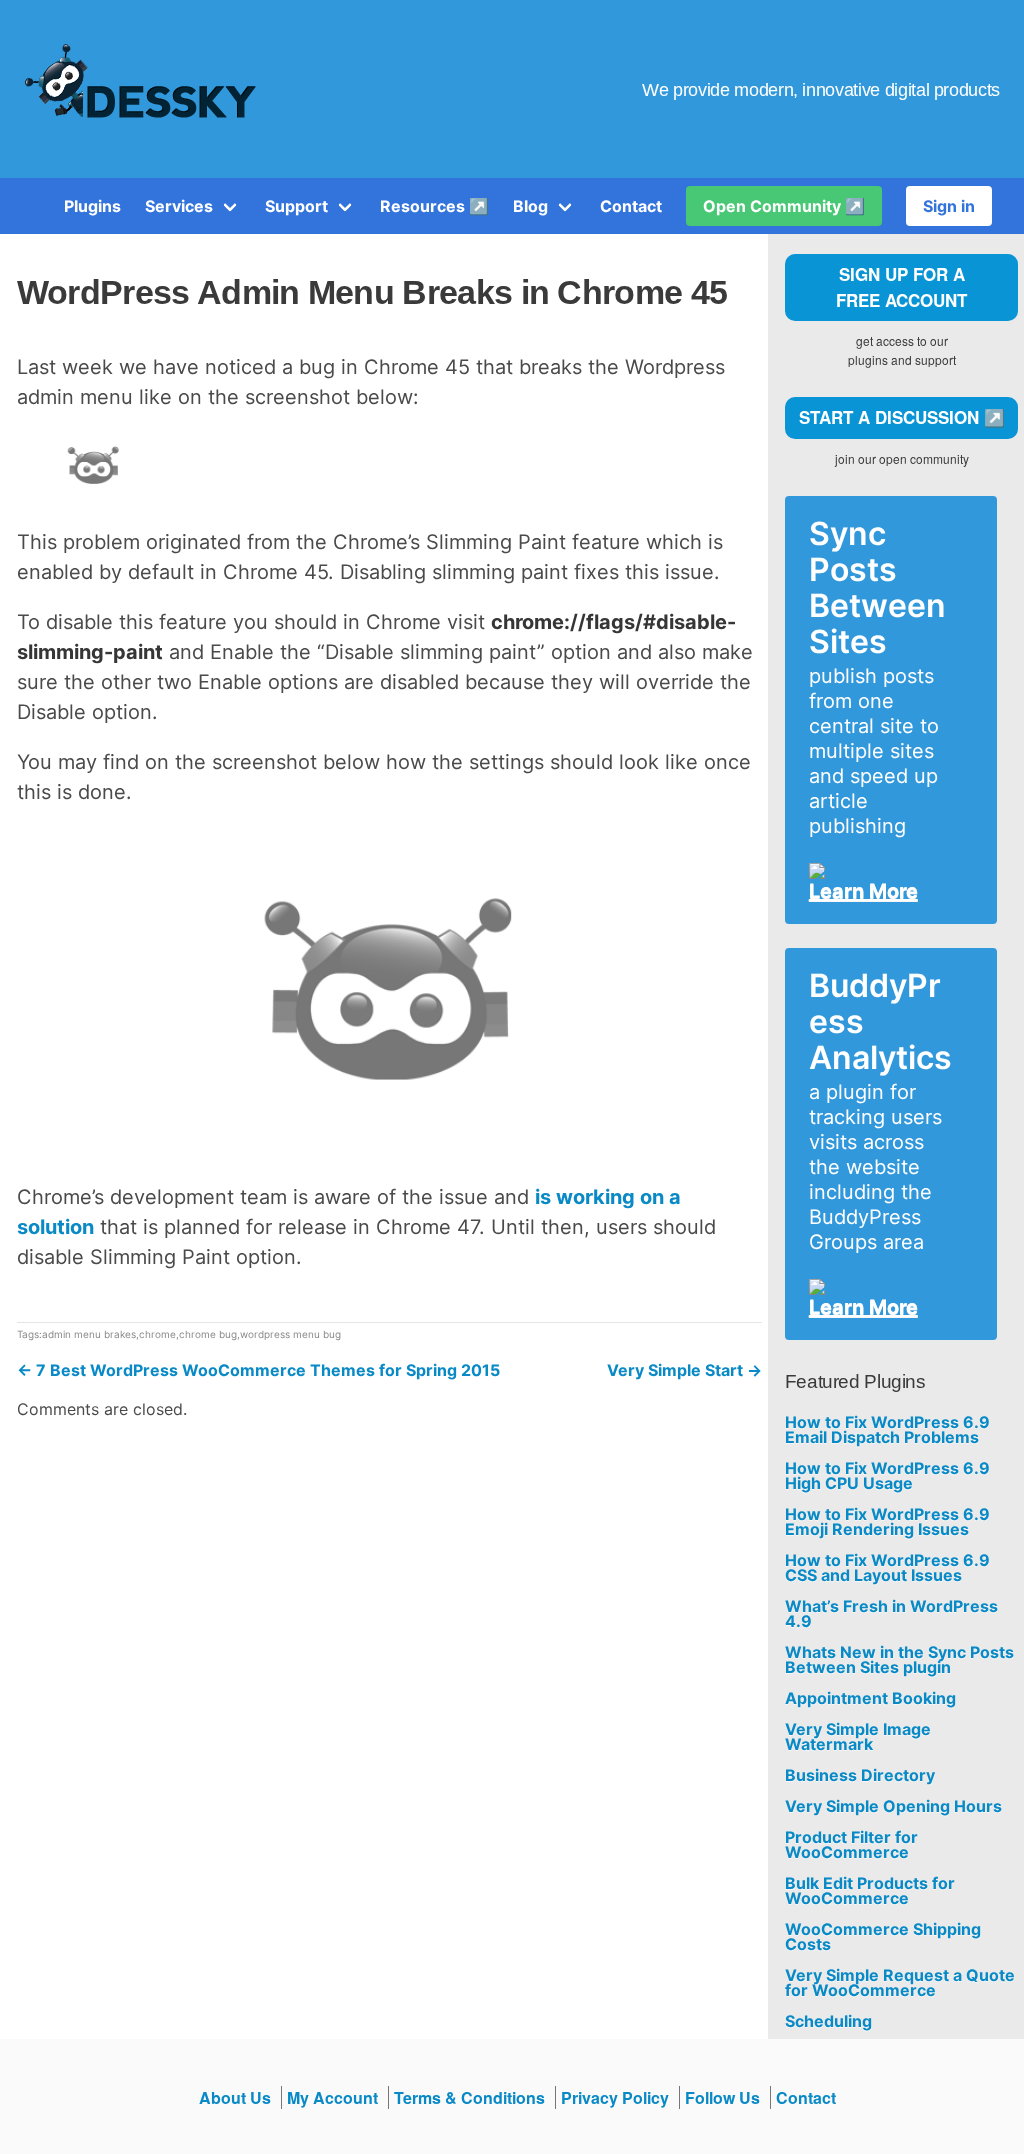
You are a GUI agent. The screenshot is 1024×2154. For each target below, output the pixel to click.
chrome (157, 1334)
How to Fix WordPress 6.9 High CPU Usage (887, 1476)
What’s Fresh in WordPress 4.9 (891, 1614)
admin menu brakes (89, 1334)
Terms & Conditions (469, 2097)
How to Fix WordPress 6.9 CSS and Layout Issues (887, 1568)
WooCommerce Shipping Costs (883, 1937)
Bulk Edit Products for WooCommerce (870, 1891)
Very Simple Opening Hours (893, 1806)
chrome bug (208, 1334)
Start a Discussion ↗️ (902, 417)
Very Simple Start (684, 1370)
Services (179, 206)
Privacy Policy (615, 2097)
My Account (332, 2097)
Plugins (92, 206)
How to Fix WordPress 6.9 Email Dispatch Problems (887, 1430)
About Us (235, 2097)
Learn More (863, 891)
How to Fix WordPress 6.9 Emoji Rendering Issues (887, 1522)
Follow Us (722, 2097)
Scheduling (828, 2021)
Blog (530, 206)
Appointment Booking (870, 1698)
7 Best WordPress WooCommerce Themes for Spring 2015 (258, 1370)
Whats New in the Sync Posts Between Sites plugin (899, 1660)
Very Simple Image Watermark (858, 1737)
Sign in (949, 206)
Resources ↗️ (434, 206)
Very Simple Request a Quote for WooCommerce (900, 1983)
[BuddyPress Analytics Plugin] (883, 1287)
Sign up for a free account (901, 287)
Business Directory (860, 1775)
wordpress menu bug (290, 1334)
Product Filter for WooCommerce (851, 1845)
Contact (631, 206)
